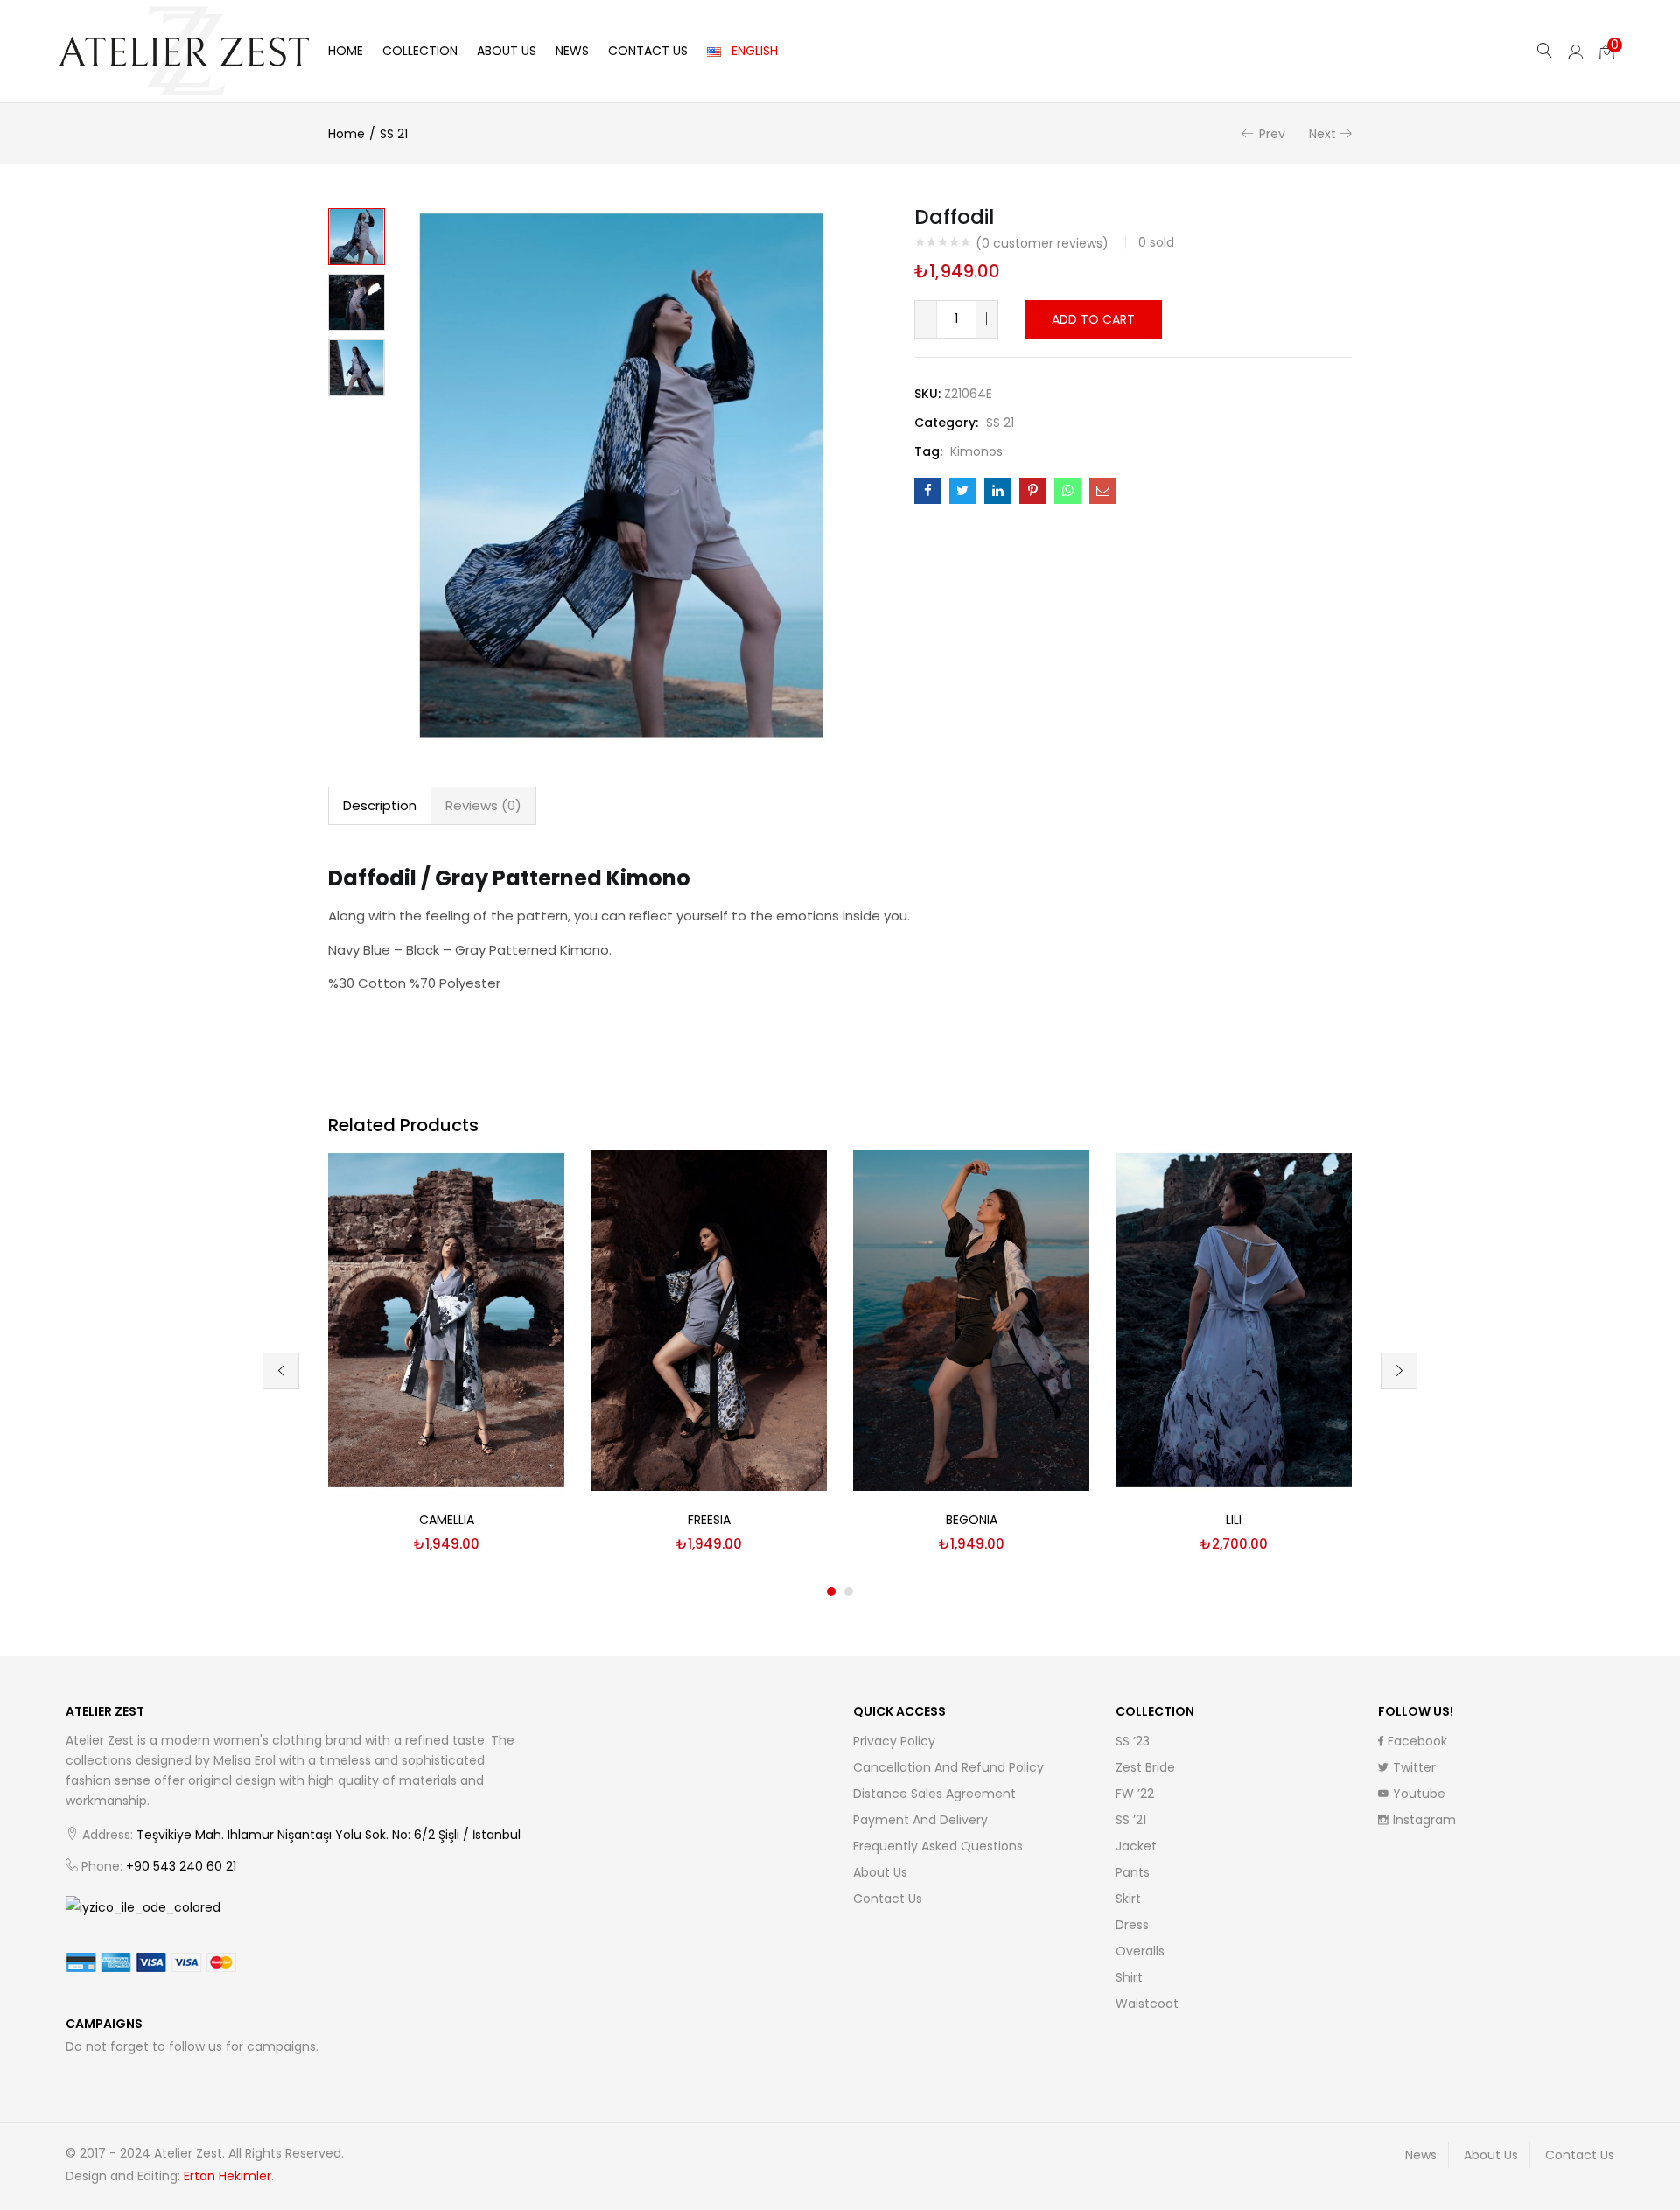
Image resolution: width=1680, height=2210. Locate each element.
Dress (1132, 1925)
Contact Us (648, 51)
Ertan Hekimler (227, 2176)
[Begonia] (971, 1319)
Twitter (1414, 1767)
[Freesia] (709, 1319)
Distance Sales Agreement (934, 1794)
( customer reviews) (1042, 243)
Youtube (1419, 1794)
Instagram (1424, 1820)
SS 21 (394, 134)
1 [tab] (831, 1591)
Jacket (1136, 1846)
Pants (1133, 1872)
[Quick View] (530, 1184)
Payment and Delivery (920, 1820)
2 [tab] (849, 1591)
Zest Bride (1145, 1767)
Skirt (1128, 1899)
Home (346, 51)
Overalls (1140, 1951)
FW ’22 (1135, 1794)
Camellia (447, 1520)
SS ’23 (1133, 1741)
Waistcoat (1147, 2004)
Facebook (1417, 1741)
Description (380, 805)
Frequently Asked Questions (938, 1846)
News (572, 51)
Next (1323, 134)
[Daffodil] (927, 491)
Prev (1272, 134)
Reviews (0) (483, 805)
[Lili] (1234, 1319)
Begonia (972, 1520)
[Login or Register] (1576, 51)
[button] (1607, 51)
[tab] (380, 806)
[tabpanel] (446, 1358)
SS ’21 (1131, 1820)
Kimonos (976, 451)
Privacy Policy (894, 1741)
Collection (420, 51)
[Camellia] (446, 1319)
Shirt (1129, 1977)
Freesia (709, 1520)
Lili (1234, 1520)
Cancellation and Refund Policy (948, 1767)
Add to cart (1093, 319)
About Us (507, 51)
